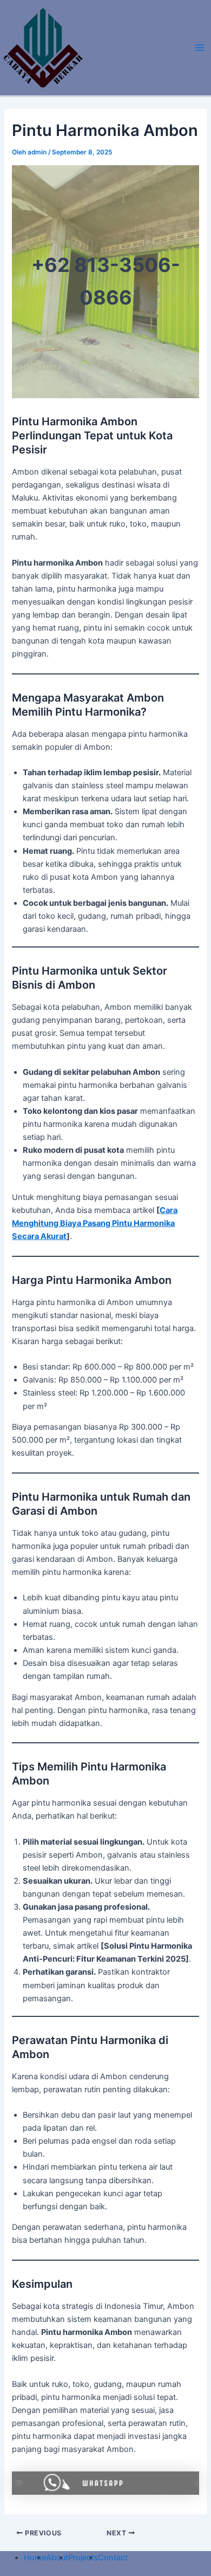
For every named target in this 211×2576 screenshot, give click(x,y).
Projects (83, 2558)
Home (35, 2558)
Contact (113, 2558)
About (57, 2558)
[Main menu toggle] (200, 48)
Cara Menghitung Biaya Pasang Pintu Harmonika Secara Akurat (95, 1223)
